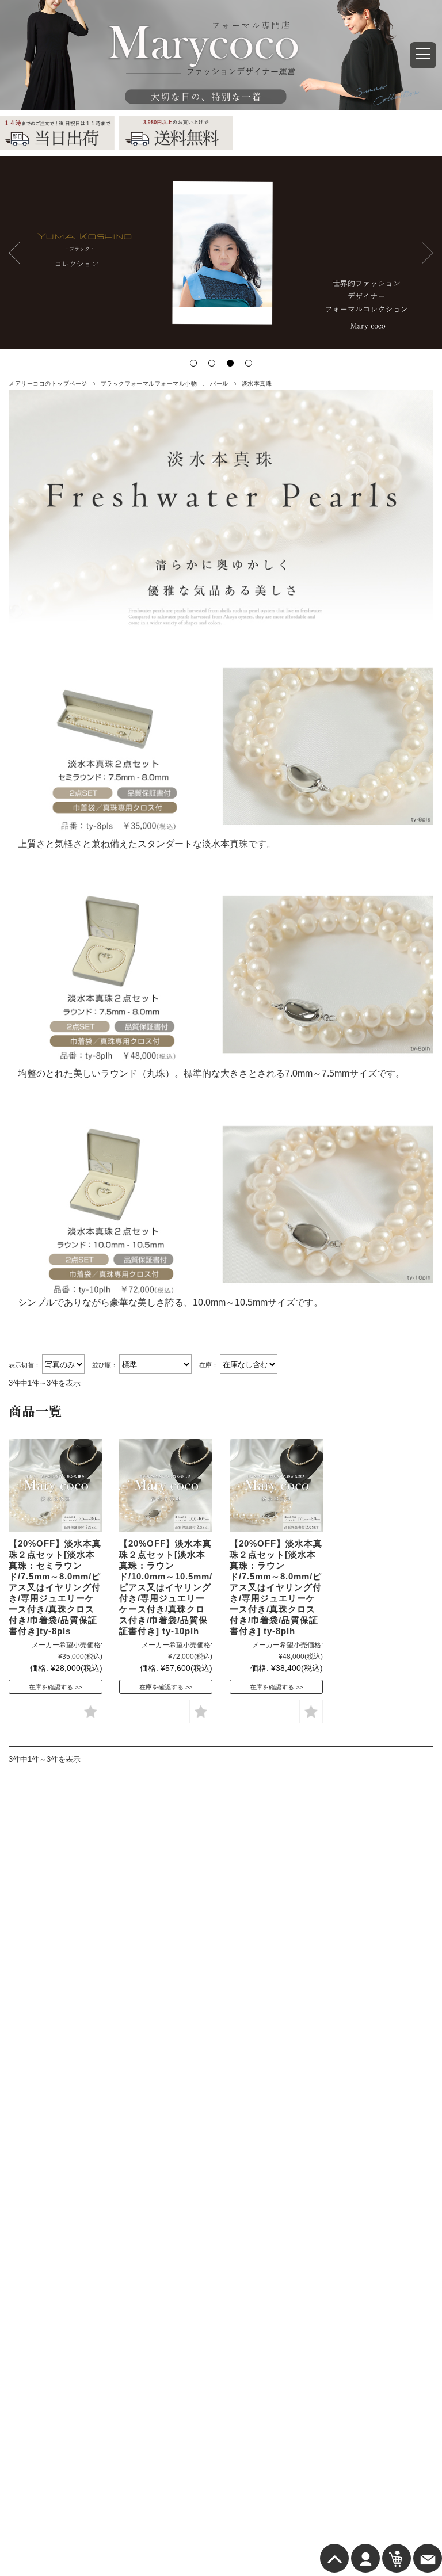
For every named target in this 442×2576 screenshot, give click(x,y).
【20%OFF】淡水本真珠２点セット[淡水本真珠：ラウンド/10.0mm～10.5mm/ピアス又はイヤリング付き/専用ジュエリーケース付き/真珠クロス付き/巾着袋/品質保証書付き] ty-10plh (166, 1587)
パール (219, 383)
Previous (14, 253)
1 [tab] (193, 363)
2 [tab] (212, 363)
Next (428, 253)
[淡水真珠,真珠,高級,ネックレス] (55, 1486)
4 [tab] (249, 363)
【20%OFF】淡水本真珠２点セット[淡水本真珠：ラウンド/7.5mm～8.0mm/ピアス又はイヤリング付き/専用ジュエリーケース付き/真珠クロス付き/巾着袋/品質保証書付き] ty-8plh (276, 1587)
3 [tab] (230, 363)
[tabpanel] (221, 253)
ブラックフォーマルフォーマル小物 (149, 383)
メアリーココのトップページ (48, 383)
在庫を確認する (51, 1687)
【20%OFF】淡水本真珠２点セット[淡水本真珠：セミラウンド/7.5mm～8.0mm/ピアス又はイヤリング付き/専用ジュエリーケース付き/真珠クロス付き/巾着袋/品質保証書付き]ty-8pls (55, 1587)
